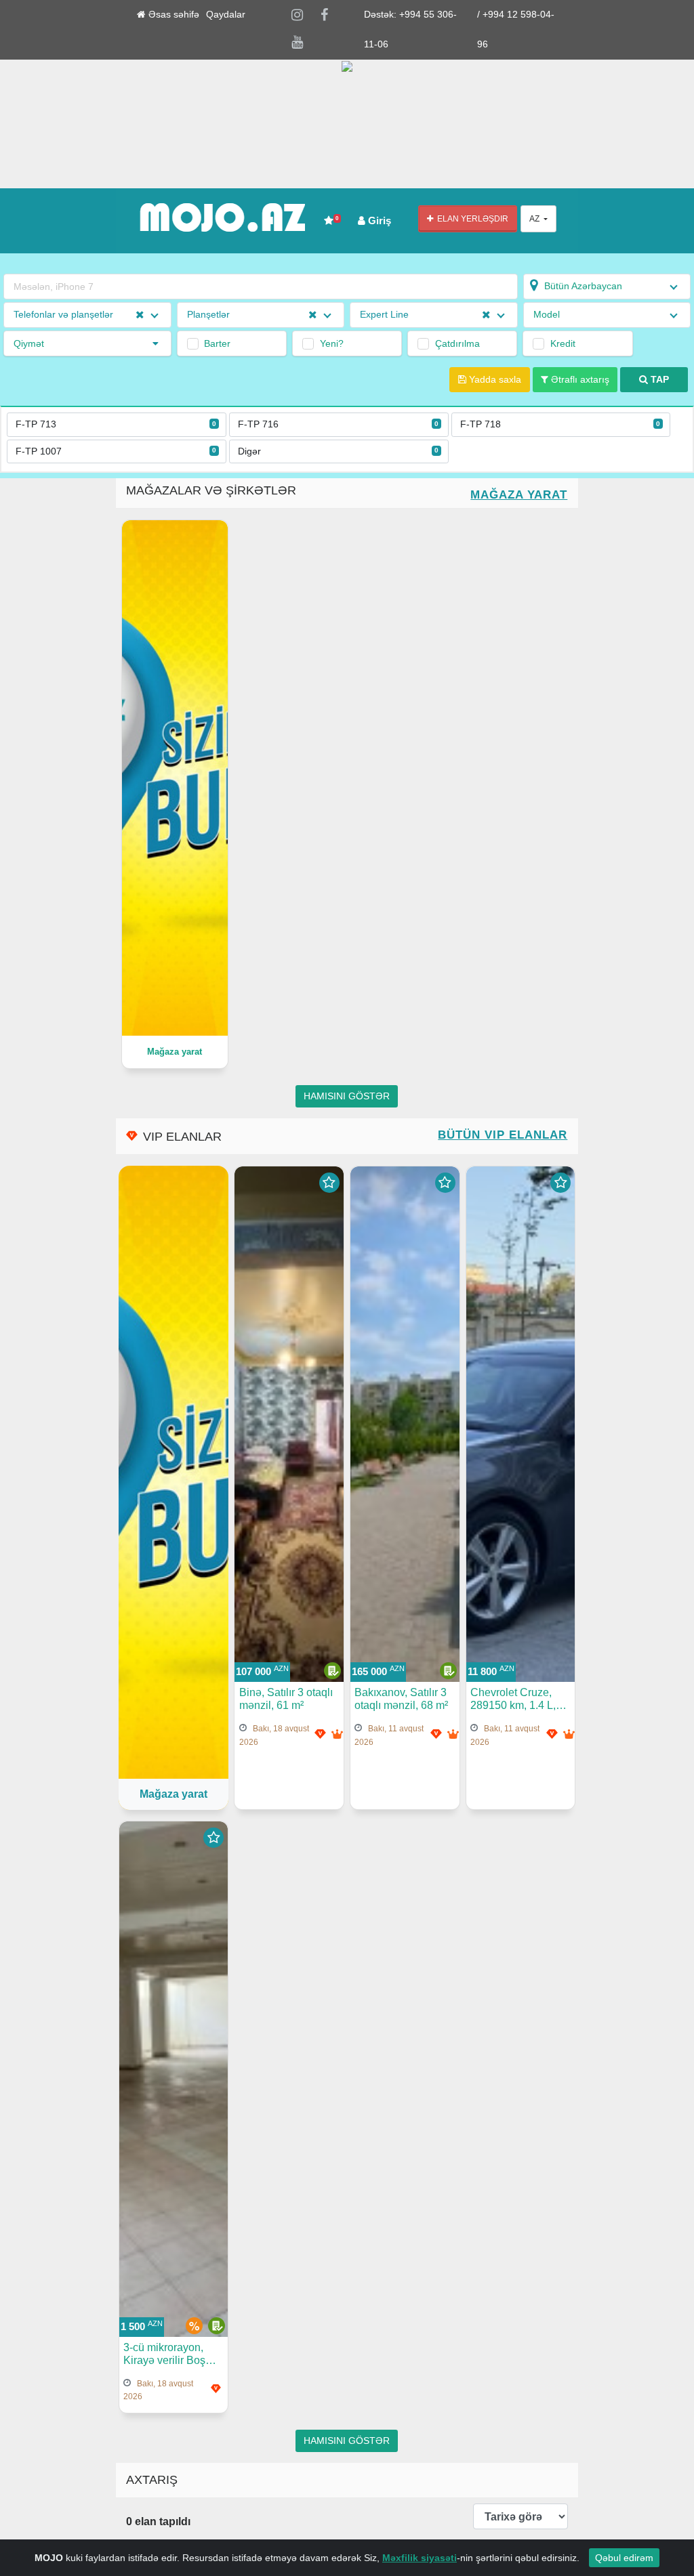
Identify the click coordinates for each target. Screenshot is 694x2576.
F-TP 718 (560, 424)
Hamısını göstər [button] (347, 1096)
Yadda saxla (494, 380)
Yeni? (332, 343)
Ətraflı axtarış (579, 380)
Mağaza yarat (519, 495)
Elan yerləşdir (471, 219)
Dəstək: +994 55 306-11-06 (410, 29)
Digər (338, 451)
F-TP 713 (116, 424)
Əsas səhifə (172, 15)
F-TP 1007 (116, 451)
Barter (217, 343)
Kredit (563, 343)
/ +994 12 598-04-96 (516, 29)
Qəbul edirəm (624, 2558)
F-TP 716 (338, 424)
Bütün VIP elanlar (503, 1135)
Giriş (378, 220)
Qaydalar (226, 15)
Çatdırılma (457, 343)
